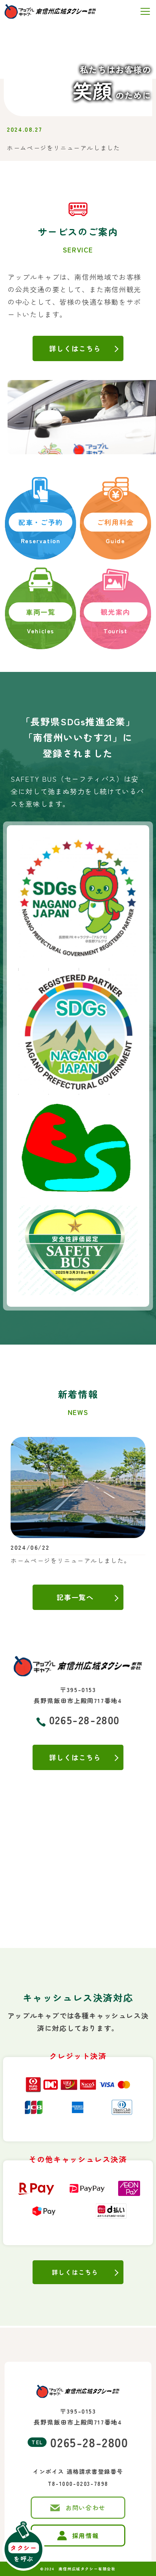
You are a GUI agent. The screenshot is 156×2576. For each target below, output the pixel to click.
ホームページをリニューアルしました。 (71, 1560)
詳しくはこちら (75, 2272)
